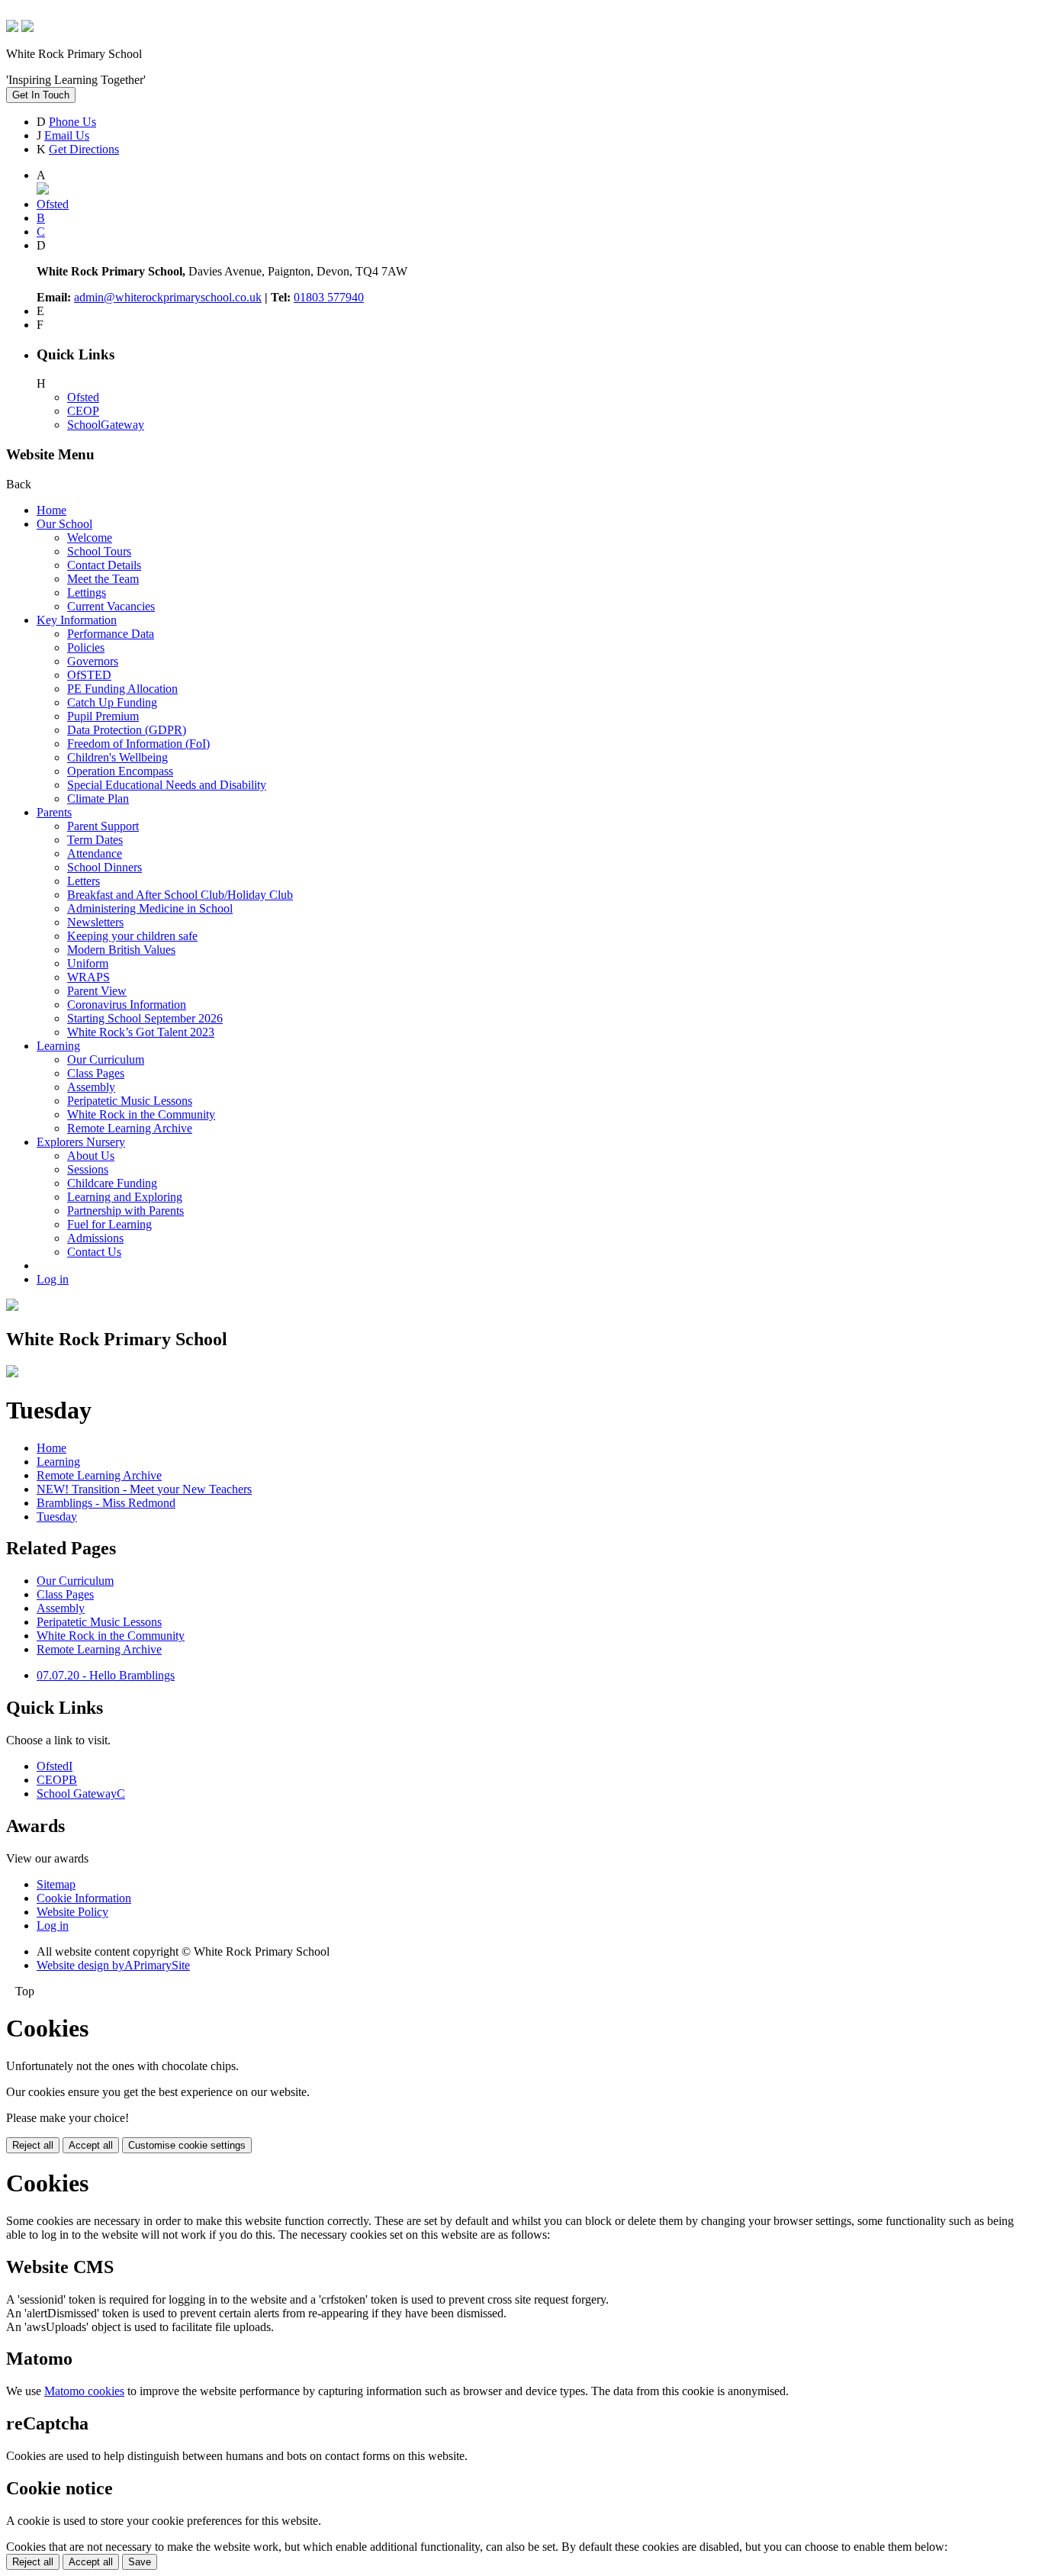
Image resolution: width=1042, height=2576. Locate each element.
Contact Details (104, 565)
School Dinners (105, 867)
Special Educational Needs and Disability (167, 785)
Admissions (95, 1238)
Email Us (67, 135)
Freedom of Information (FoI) (138, 744)
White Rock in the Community (141, 1114)
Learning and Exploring (125, 1197)
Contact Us (94, 1252)
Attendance (95, 853)
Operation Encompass (120, 771)
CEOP (83, 411)
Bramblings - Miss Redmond (106, 1503)
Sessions (88, 1169)
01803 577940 (329, 297)
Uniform (88, 963)
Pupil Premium (103, 716)
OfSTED (89, 675)
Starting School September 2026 (145, 1018)
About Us (91, 1156)
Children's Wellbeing (117, 757)
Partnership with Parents (125, 1211)
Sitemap (56, 1884)
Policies (86, 647)
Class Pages (96, 1073)
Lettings (87, 592)
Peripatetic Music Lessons (130, 1101)
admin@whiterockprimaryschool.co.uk (168, 297)
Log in (53, 1279)
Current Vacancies (111, 606)
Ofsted (83, 397)
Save (140, 2562)
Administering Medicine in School (150, 908)
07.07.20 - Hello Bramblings (106, 1675)
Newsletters (95, 922)
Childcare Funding (112, 1183)
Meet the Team (103, 579)
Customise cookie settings (187, 2145)
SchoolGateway (106, 425)
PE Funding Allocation (122, 689)
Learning (58, 1046)
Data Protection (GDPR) (127, 730)
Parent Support (103, 826)
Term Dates (95, 840)
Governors (93, 661)
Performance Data (111, 634)
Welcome (90, 538)
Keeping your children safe (132, 936)
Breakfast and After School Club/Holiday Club (180, 895)
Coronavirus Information (127, 1005)
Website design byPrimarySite (113, 1965)
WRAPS (88, 977)
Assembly (91, 1087)
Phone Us (72, 122)
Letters (84, 881)
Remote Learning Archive (130, 1128)
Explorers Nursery (81, 1142)
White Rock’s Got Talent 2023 (141, 1032)
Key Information (77, 620)
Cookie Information (84, 1898)
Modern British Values (121, 950)
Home (51, 510)
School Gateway (81, 1794)
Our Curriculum (106, 1059)
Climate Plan (98, 799)
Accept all (91, 2145)
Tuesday (57, 1517)
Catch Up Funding (112, 702)
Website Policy (72, 1912)
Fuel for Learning (109, 1224)
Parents (54, 812)
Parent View (97, 991)
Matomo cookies (84, 2391)
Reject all (33, 2145)
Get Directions (84, 149)
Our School (64, 524)
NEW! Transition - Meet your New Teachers (144, 1489)
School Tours (99, 551)
